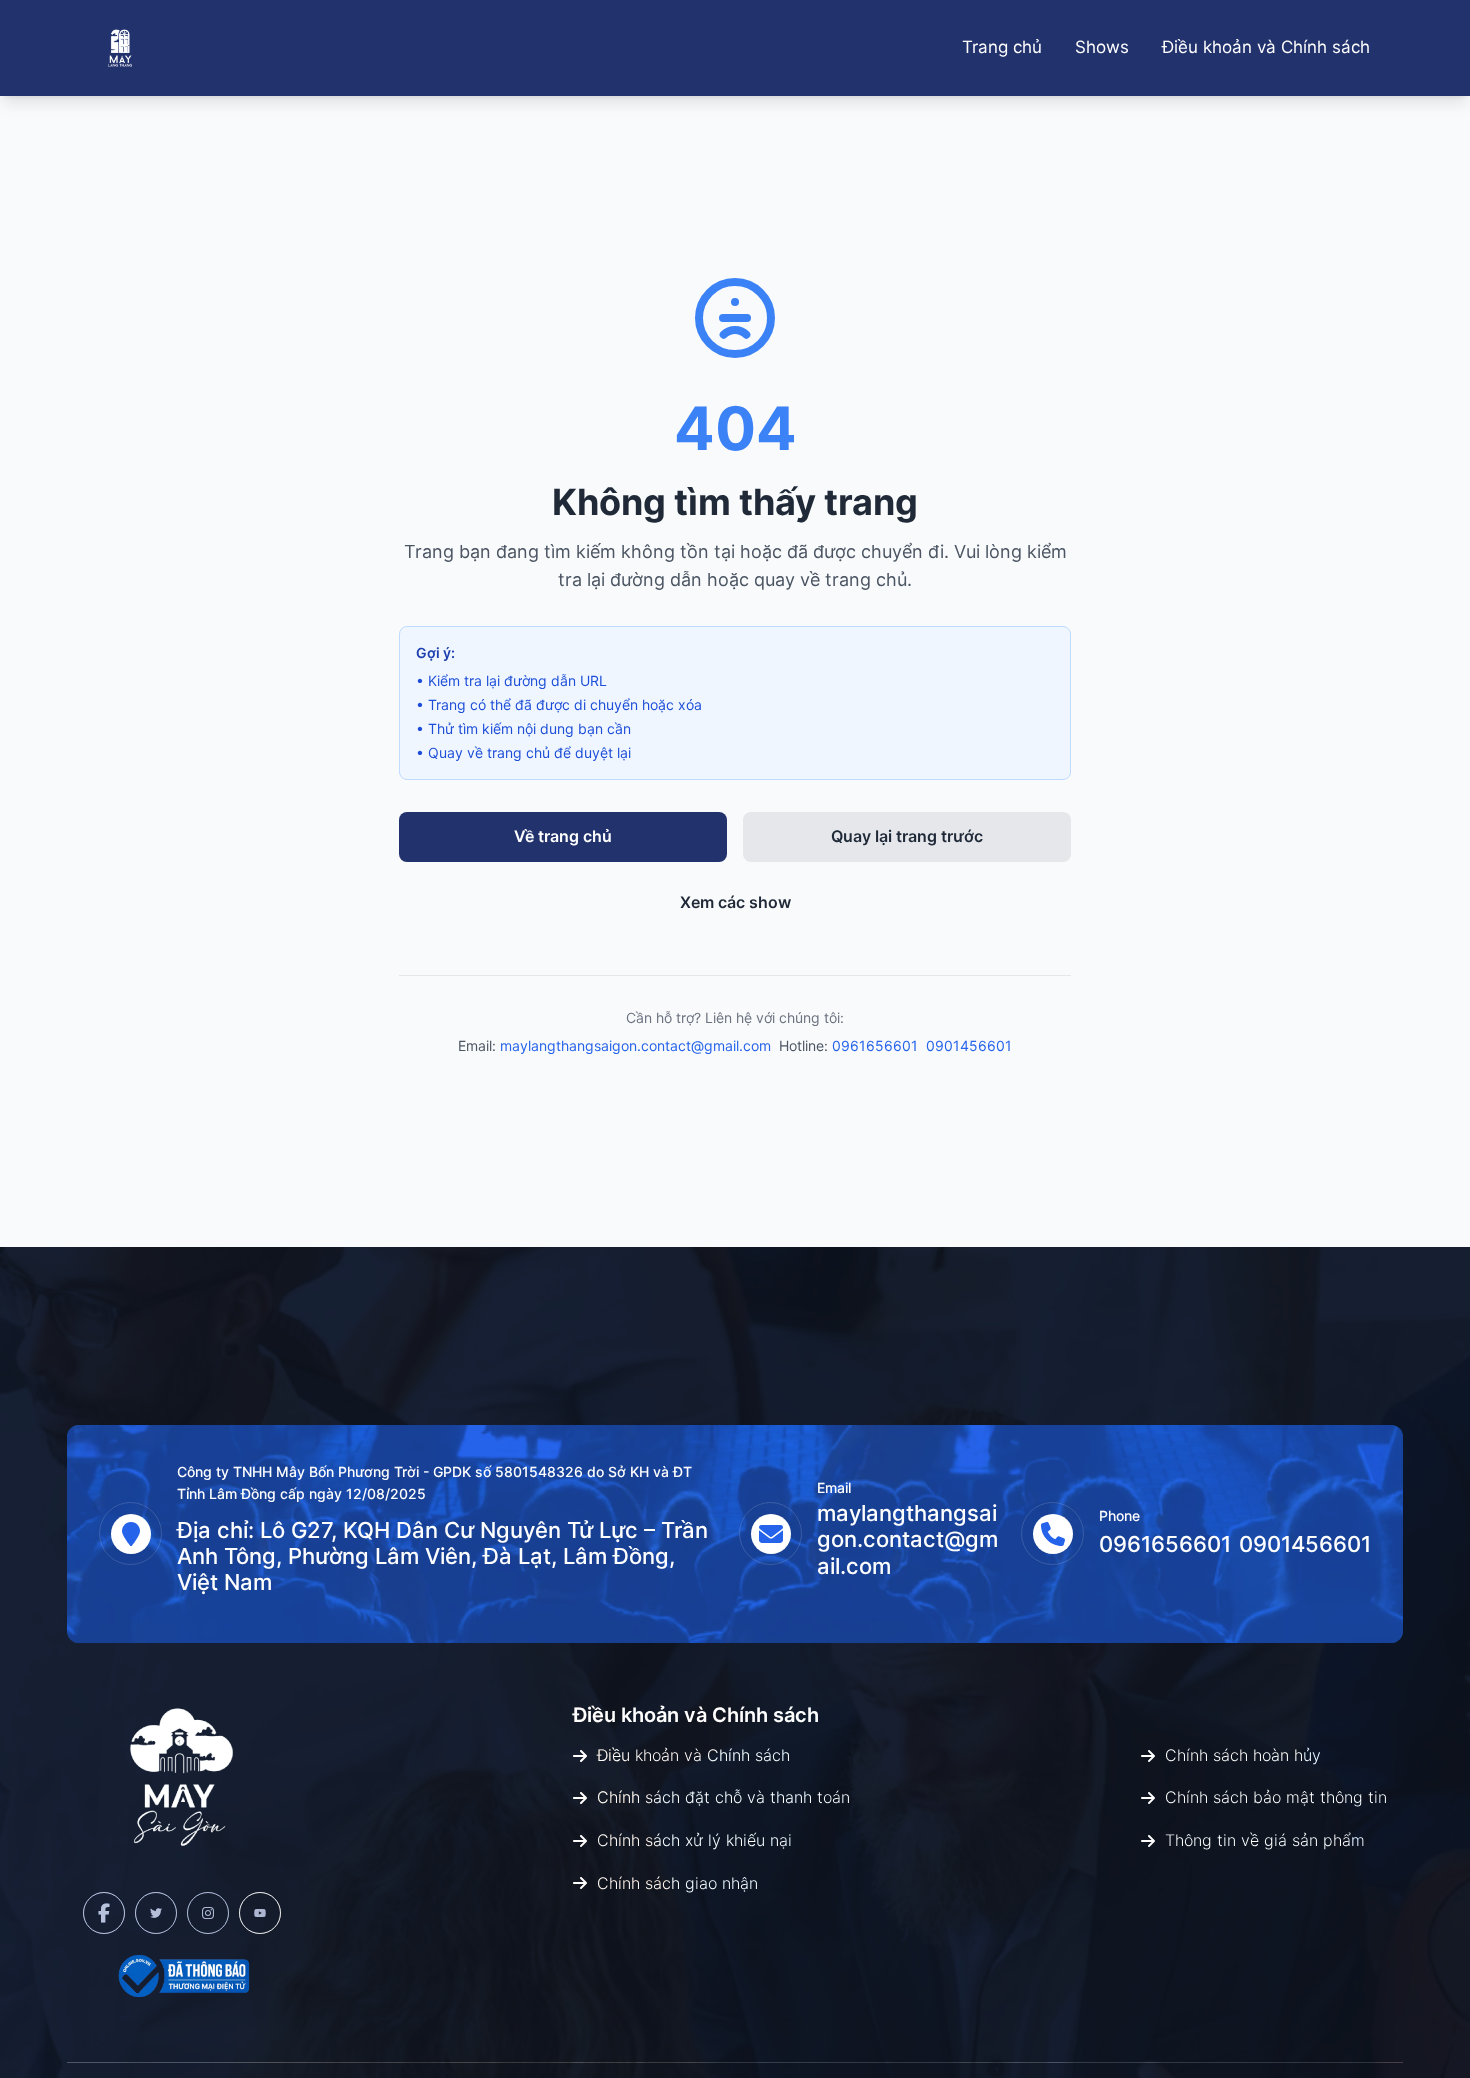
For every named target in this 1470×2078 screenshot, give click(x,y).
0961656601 (875, 1045)
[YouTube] (260, 1913)
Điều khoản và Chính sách (1266, 47)
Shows (1102, 47)
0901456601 (969, 1045)
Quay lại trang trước (907, 836)
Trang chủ (1002, 47)
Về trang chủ (563, 836)
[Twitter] (156, 1913)
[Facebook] (104, 1913)
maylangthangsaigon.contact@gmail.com (635, 1045)
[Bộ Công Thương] (182, 1976)
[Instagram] (208, 1913)
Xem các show (735, 902)
